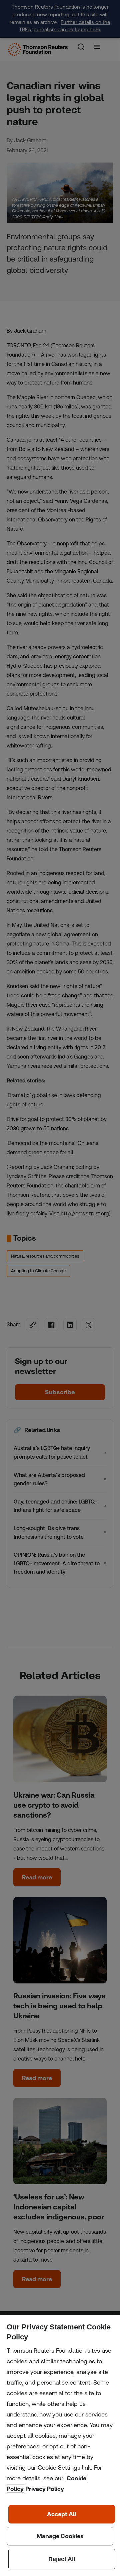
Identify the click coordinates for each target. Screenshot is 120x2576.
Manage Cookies (60, 2536)
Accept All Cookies (62, 2514)
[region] (60, 2446)
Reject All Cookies (62, 2559)
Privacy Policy (45, 2489)
